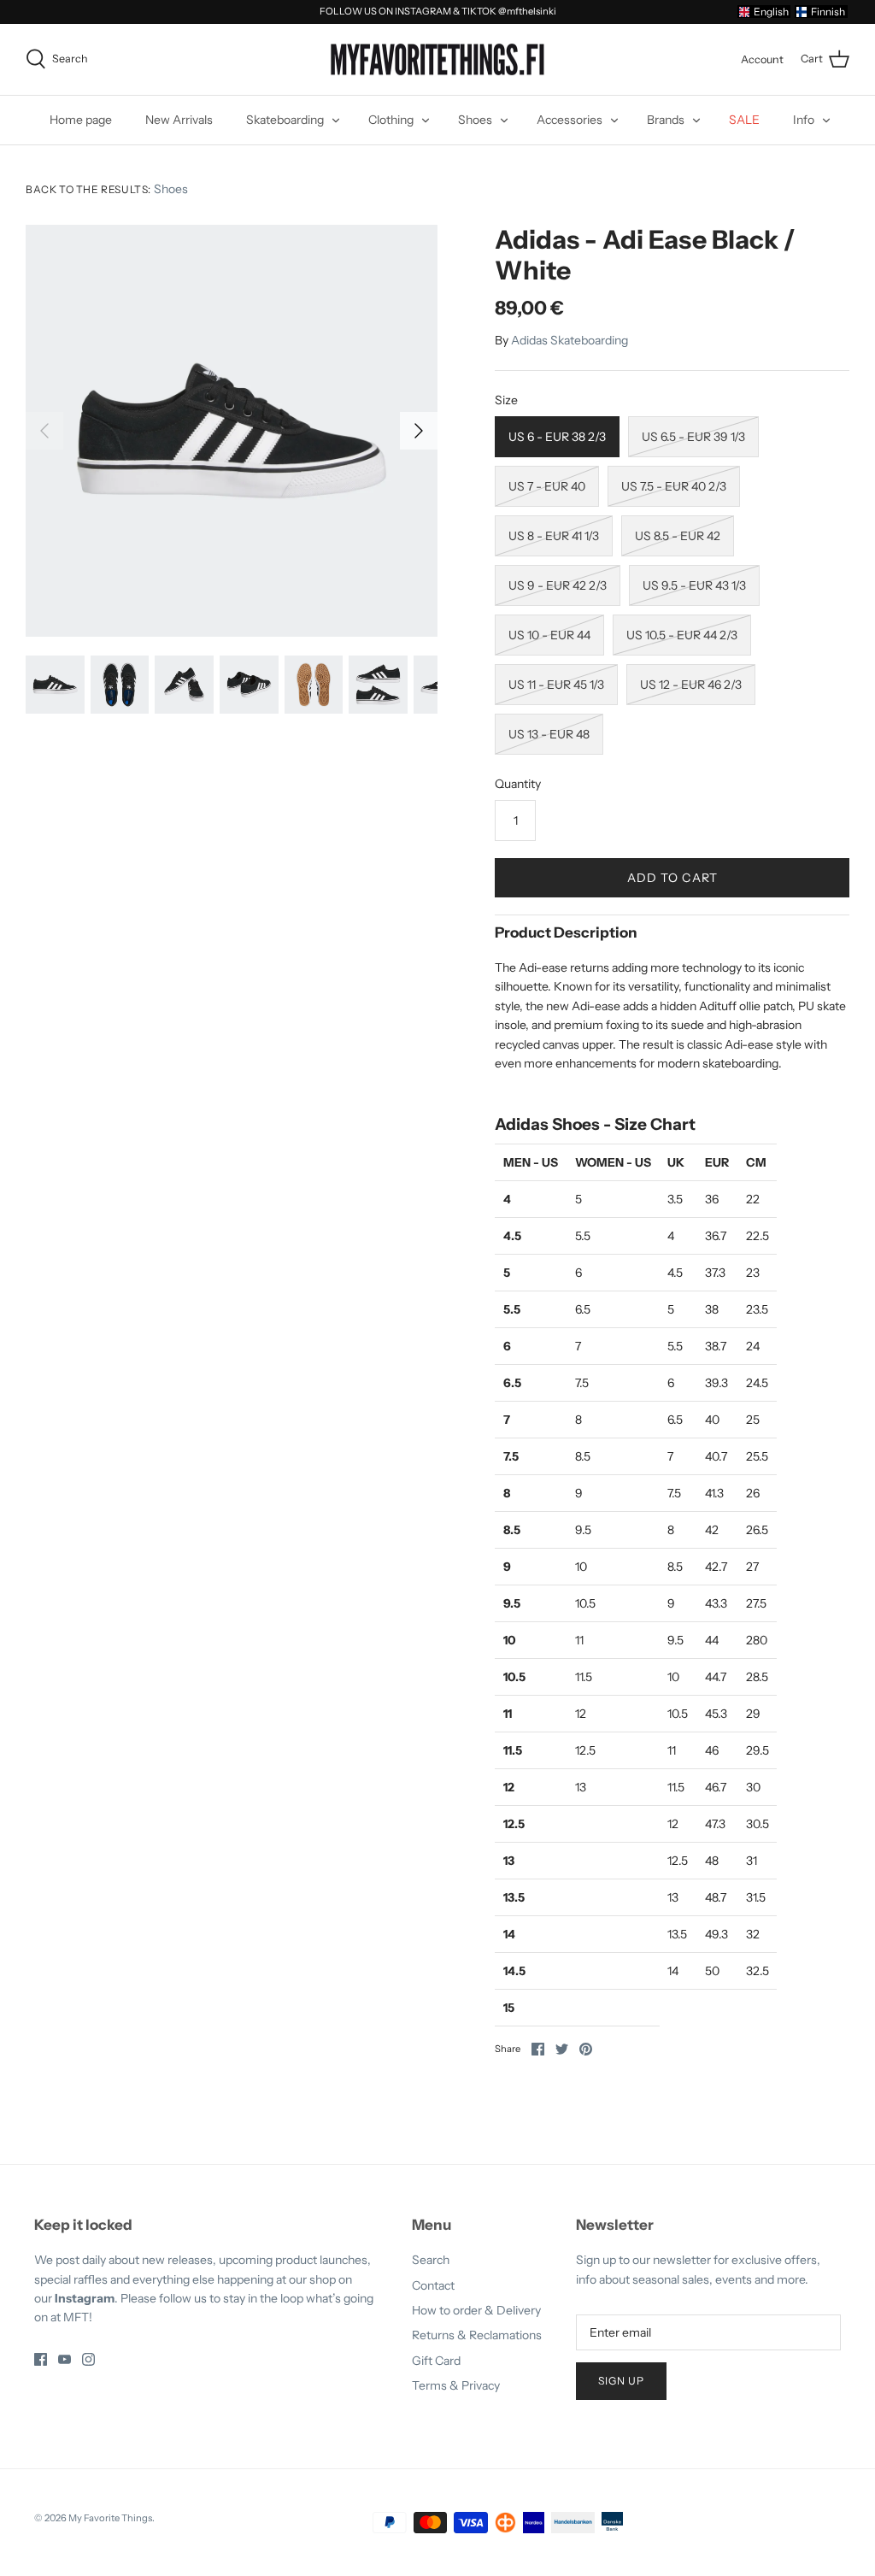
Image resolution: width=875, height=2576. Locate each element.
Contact (433, 2285)
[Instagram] (88, 2359)
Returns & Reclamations (477, 2335)
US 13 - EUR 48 (549, 734)
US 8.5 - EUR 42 (678, 536)
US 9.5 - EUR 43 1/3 (694, 585)
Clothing (391, 120)
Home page (81, 120)
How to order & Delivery (476, 2310)
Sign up (621, 2381)
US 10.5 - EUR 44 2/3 (682, 635)
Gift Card (436, 2361)
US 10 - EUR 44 (549, 635)
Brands (666, 120)
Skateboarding (285, 120)
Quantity (518, 784)
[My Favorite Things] (437, 60)
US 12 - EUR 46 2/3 (691, 685)
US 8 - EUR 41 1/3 (554, 536)
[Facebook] (41, 2359)
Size (506, 400)
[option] (232, 431)
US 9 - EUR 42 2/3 (558, 585)
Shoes (475, 120)
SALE (744, 120)
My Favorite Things (110, 2518)
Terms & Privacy (456, 2385)
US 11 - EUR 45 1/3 (556, 685)
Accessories (570, 120)
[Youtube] (65, 2359)
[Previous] (44, 431)
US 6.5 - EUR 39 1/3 (693, 437)
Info (804, 120)
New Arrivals (179, 120)
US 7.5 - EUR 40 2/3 (674, 486)
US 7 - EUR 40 (547, 486)
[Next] (419, 431)
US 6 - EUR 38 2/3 (557, 437)
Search (431, 2260)
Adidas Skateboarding (570, 340)
